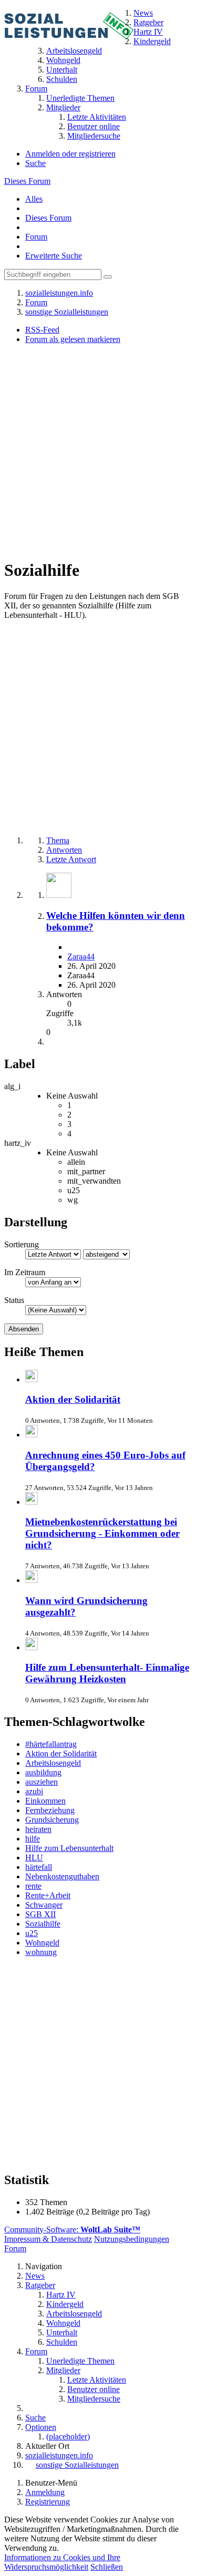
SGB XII (40, 1914)
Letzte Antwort (71, 859)
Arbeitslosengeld (53, 1763)
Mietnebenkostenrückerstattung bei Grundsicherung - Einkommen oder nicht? (102, 1533)
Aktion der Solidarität (73, 1399)
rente (33, 1886)
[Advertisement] (98, 451)
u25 (32, 1933)
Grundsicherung (52, 1820)
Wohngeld (42, 1943)
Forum (36, 237)
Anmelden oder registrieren (70, 154)
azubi (34, 1791)
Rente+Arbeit (48, 1895)
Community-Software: (72, 2230)
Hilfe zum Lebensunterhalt (69, 1848)
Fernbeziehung (50, 1810)
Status (14, 1300)
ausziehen (42, 1782)
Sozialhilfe (43, 1924)
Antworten (64, 850)
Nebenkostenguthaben (62, 1876)
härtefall (39, 1867)
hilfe (33, 1839)
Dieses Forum (27, 181)
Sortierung (22, 1244)
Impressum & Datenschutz (48, 2239)
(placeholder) (68, 2437)
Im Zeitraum (25, 1272)
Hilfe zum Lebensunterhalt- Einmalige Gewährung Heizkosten (107, 1673)
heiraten (38, 1829)
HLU (34, 1858)
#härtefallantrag (51, 1744)
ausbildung (43, 1772)
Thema (58, 840)
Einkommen (45, 1801)
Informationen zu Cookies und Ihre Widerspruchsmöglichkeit (62, 2562)
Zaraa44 (81, 956)
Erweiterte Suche (54, 256)
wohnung (41, 1952)
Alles (34, 199)
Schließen (107, 2567)
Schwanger (44, 1905)
